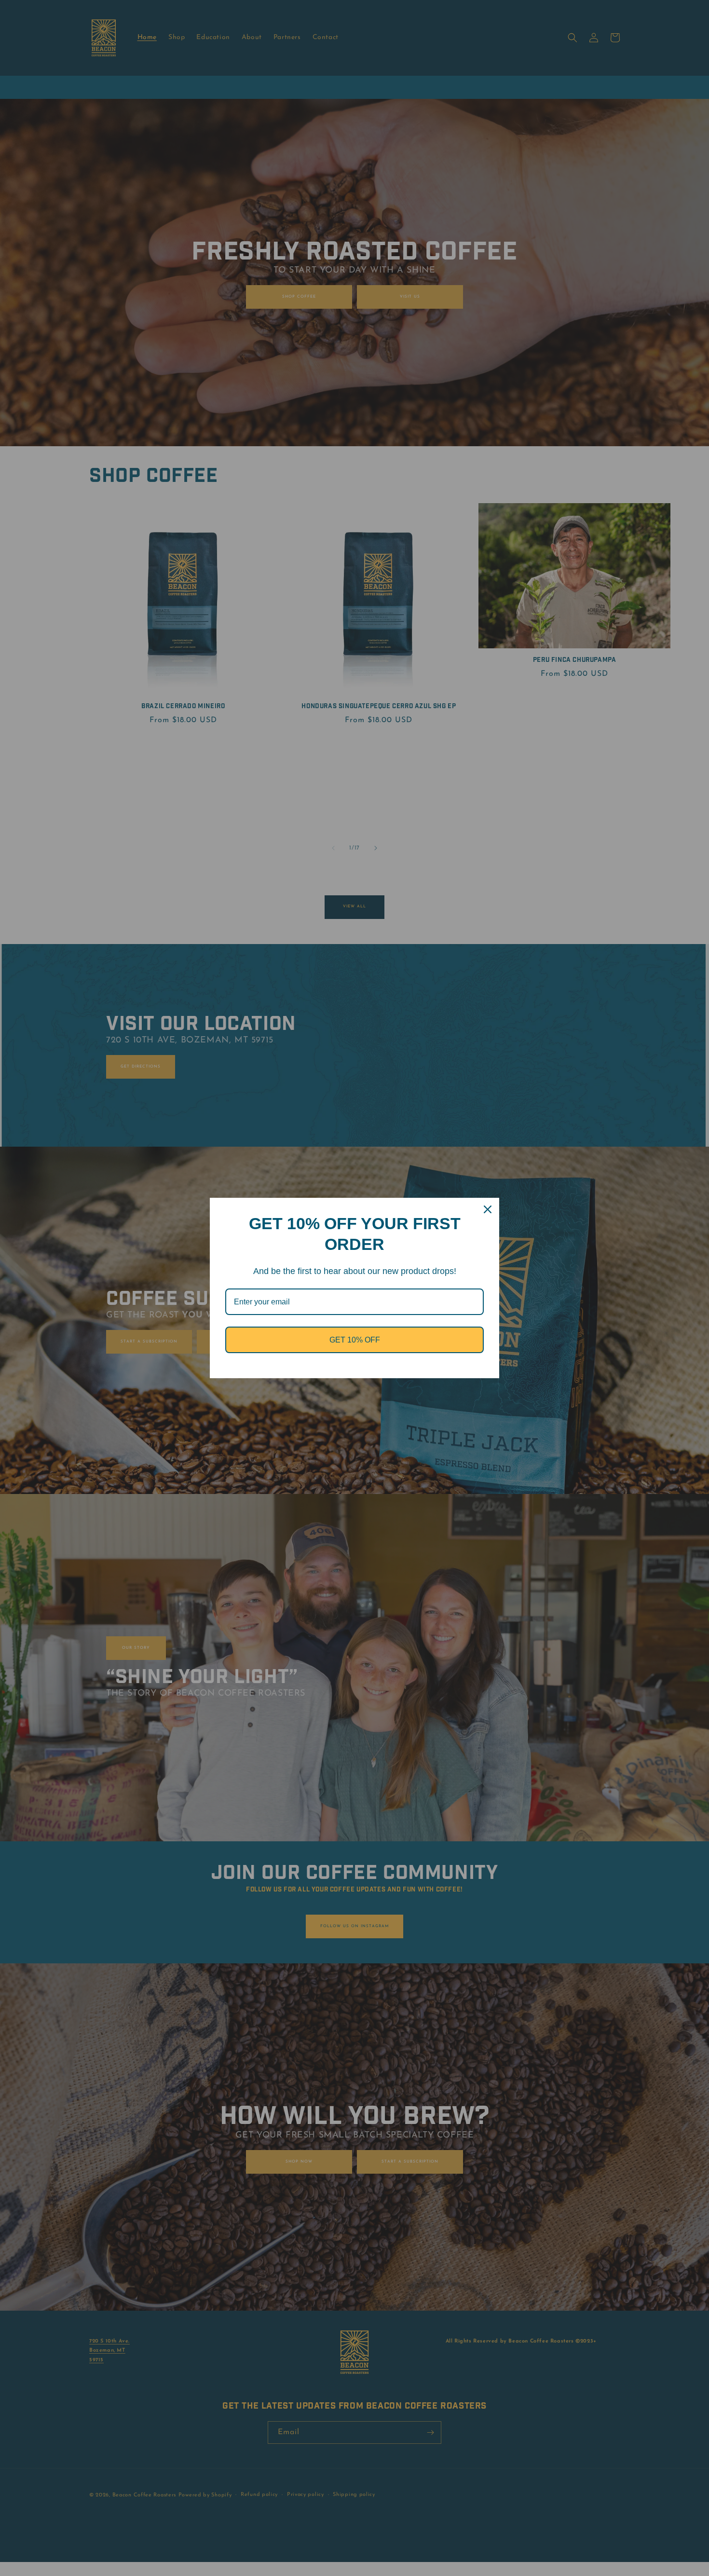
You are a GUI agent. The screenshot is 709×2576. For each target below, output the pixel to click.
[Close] (488, 1209)
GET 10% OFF (355, 1340)
